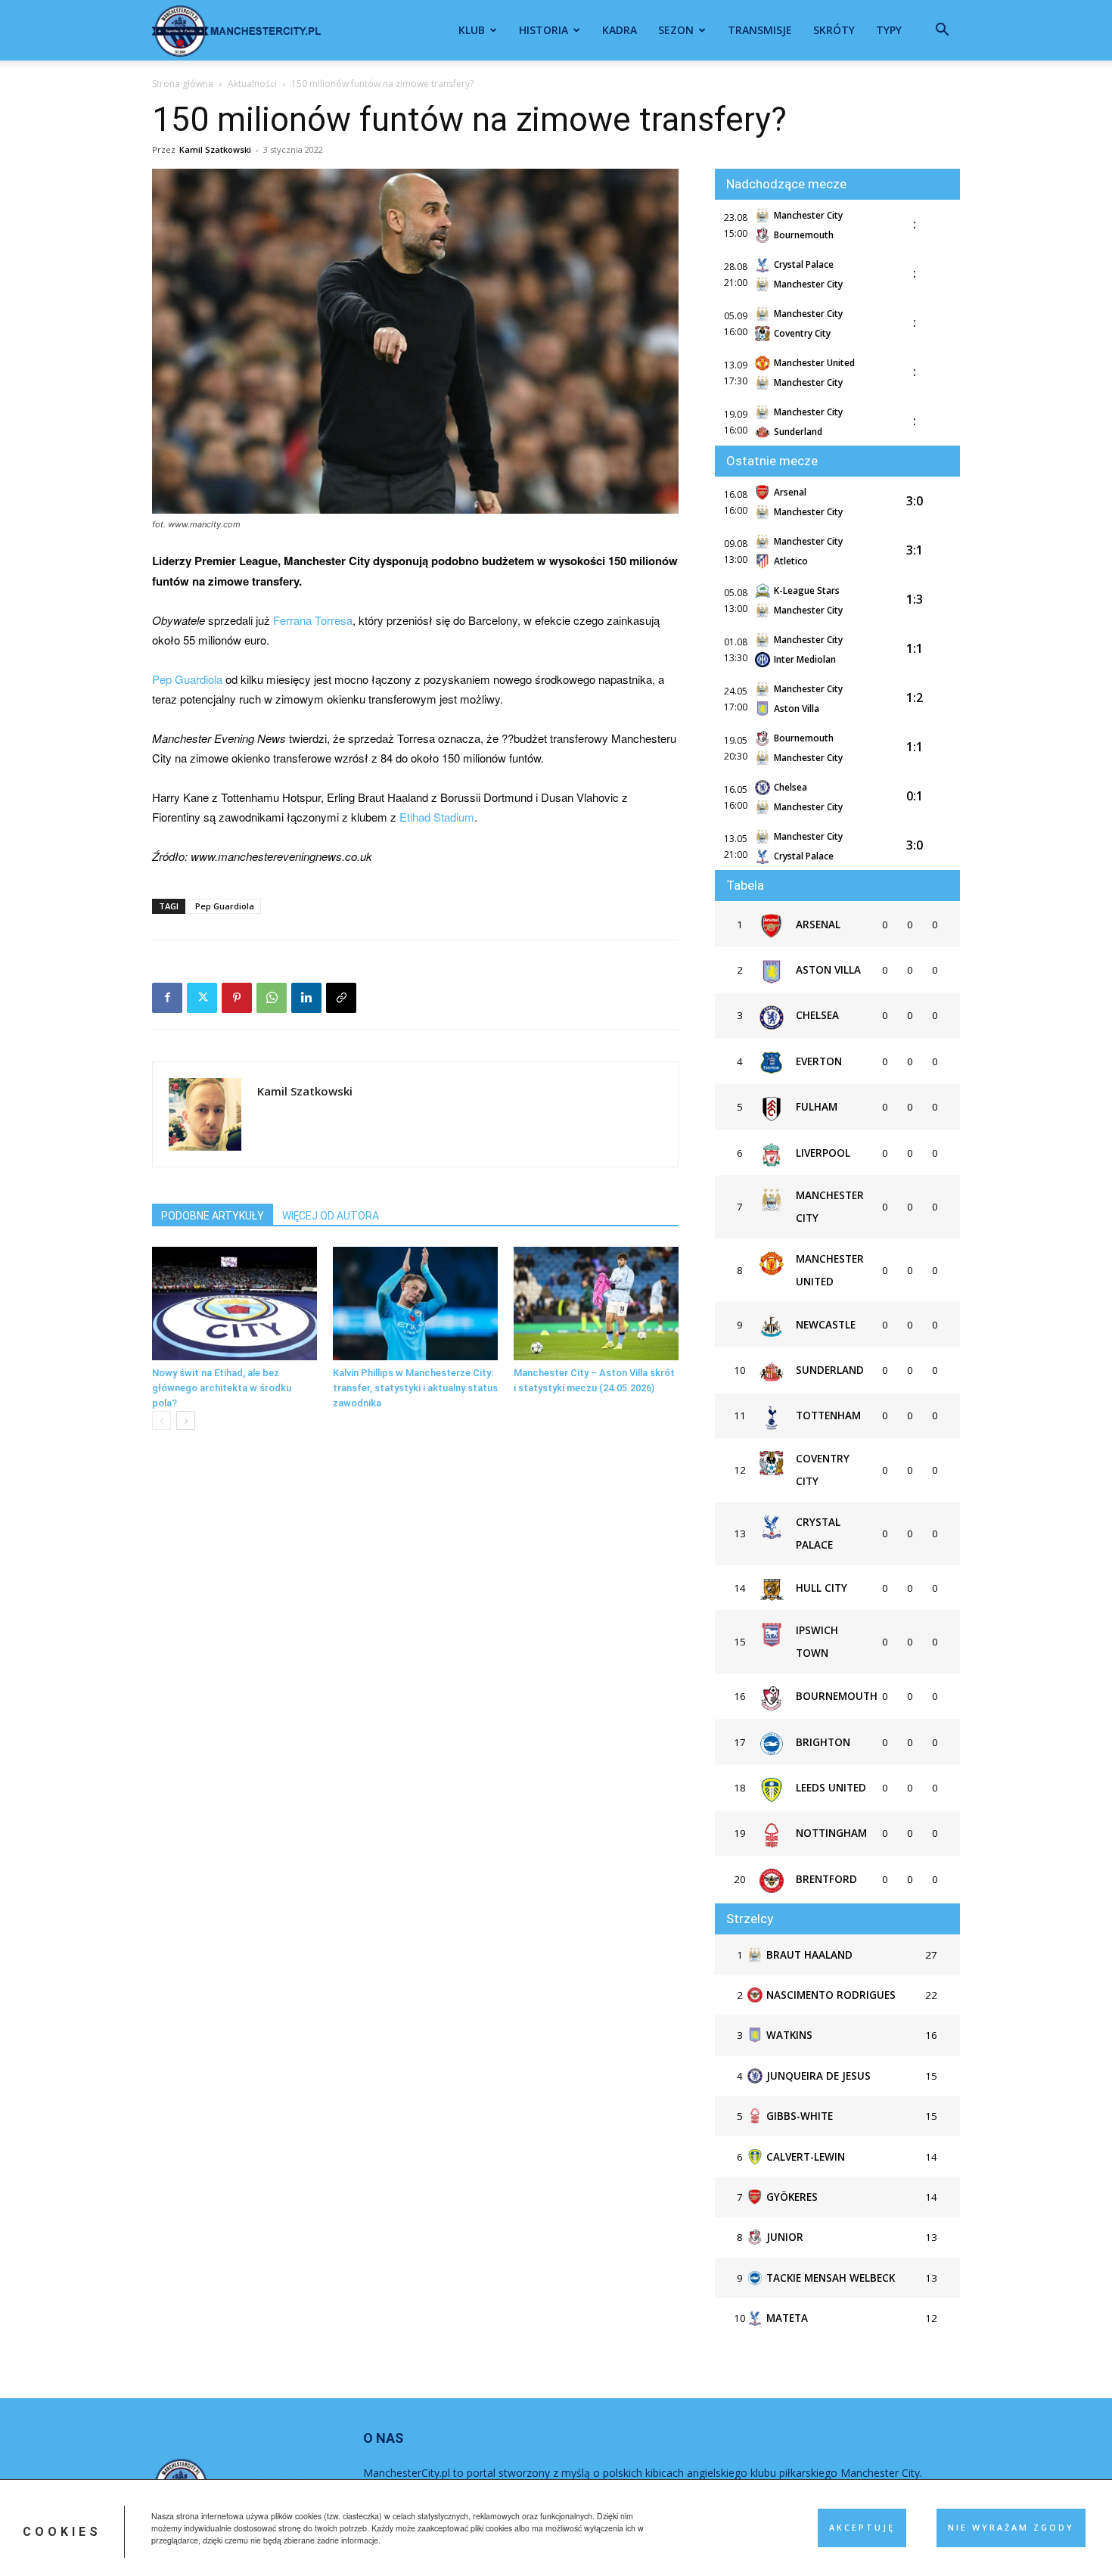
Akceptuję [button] (862, 2528)
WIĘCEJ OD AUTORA (331, 1216)
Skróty (834, 30)
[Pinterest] (237, 998)
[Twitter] (202, 998)
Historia (544, 30)
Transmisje (760, 30)
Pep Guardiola (187, 679)
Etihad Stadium (437, 817)
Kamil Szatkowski (215, 149)
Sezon (676, 30)
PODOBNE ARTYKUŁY (213, 1216)
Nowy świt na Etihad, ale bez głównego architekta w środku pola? (222, 1388)
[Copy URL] (341, 998)
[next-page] (186, 1420)
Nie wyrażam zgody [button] (1011, 2528)
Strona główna (183, 84)
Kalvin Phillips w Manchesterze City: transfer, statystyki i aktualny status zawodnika (415, 1388)
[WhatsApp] (272, 998)
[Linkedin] (306, 998)
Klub (472, 30)
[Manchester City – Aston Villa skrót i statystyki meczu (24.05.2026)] (596, 1304)
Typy (889, 30)
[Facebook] (167, 998)
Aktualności (252, 84)
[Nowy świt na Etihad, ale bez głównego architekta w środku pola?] (235, 1304)
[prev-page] (162, 1420)
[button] (942, 31)
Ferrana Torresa (313, 620)
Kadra (620, 30)
